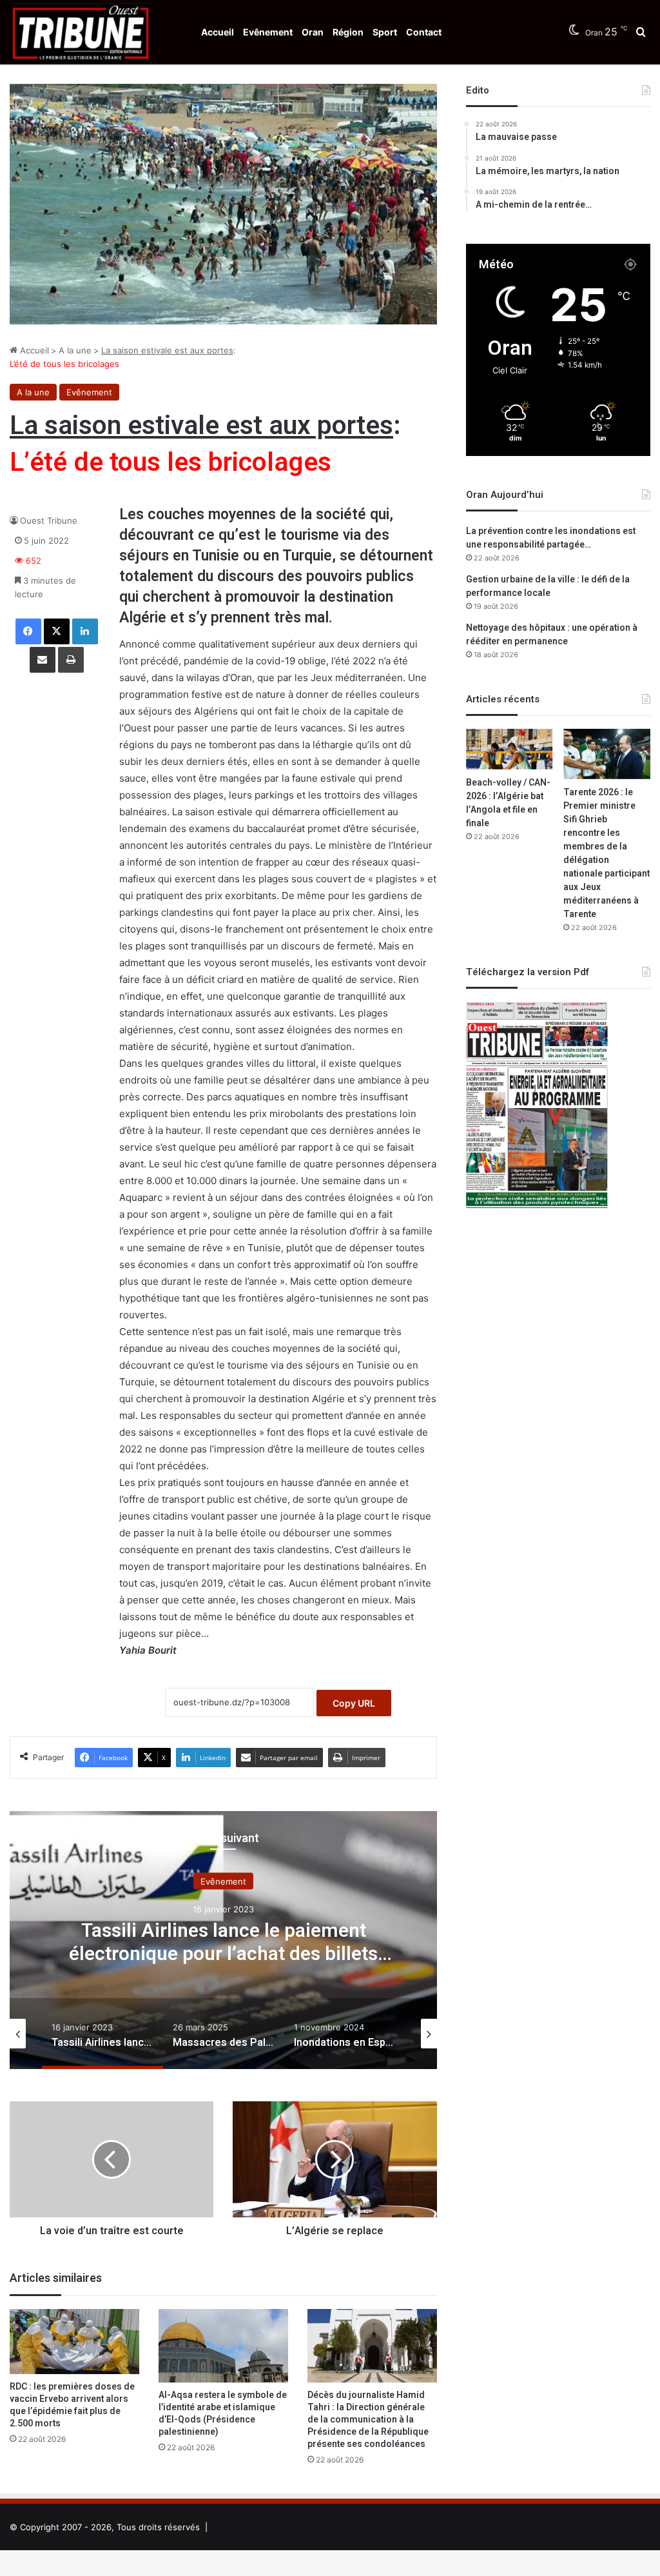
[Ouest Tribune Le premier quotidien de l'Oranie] (81, 32)
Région (348, 32)
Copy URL (354, 1703)
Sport (385, 32)
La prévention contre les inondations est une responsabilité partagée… (551, 538)
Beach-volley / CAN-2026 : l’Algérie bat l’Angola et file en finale (508, 803)
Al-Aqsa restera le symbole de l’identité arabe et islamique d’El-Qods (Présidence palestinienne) (223, 2413)
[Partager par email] (43, 660)
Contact (424, 32)
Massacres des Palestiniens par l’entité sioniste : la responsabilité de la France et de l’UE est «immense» (223, 1954)
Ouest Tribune (49, 520)
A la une (75, 350)
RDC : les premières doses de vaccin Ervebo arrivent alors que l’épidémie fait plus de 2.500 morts (72, 2405)
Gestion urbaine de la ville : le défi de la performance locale (548, 586)
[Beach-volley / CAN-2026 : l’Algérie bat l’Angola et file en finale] (510, 749)
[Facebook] (28, 631)
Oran (313, 32)
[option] (223, 1940)
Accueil (218, 32)
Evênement (268, 32)
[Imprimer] (71, 660)
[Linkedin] (85, 631)
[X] (57, 631)
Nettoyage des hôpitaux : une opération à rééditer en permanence (552, 635)
